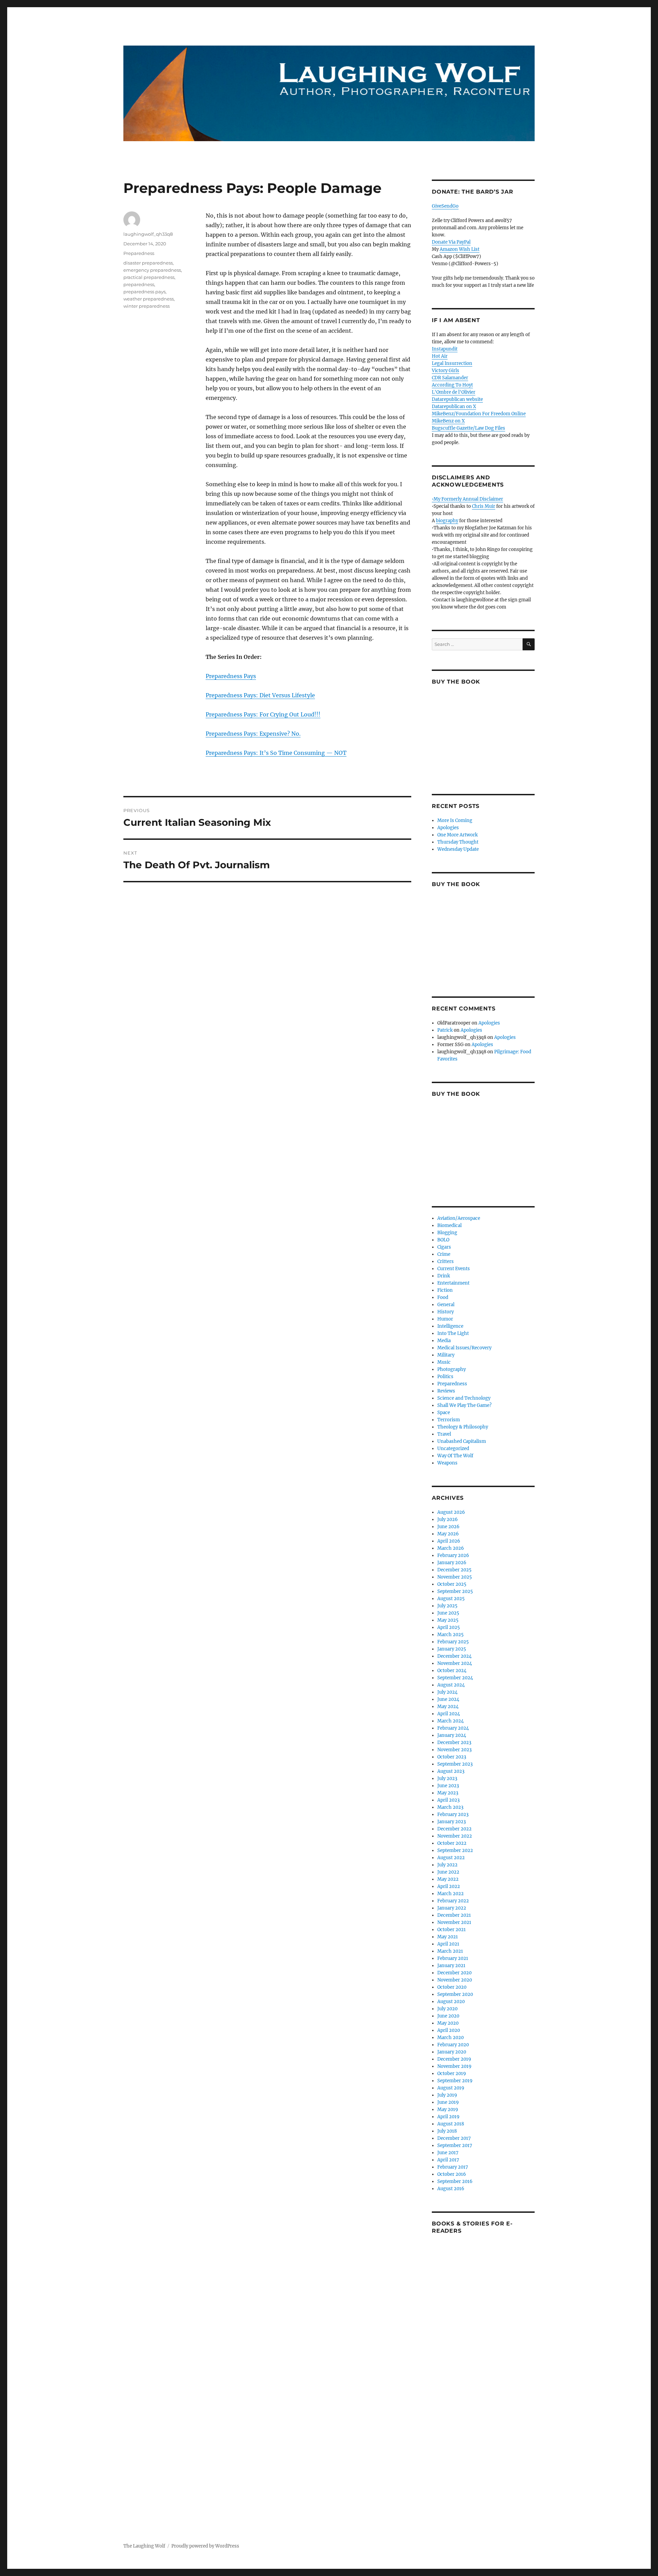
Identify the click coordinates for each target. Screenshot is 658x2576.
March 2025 (450, 1635)
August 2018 (451, 2124)
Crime (444, 1254)
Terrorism (449, 1420)
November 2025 (455, 1577)
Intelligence (450, 1326)
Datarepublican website (457, 399)
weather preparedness (149, 299)
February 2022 (453, 1901)
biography (447, 521)
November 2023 (454, 1750)
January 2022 (452, 1908)
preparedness (139, 284)
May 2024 (448, 1707)
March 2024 (450, 1721)
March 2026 (451, 1548)
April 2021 (448, 1944)
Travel (444, 1434)
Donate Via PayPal (451, 242)
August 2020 (451, 2002)
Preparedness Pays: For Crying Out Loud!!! (263, 714)
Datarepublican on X (454, 407)
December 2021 (454, 1915)
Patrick (445, 1030)
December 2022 (454, 1829)
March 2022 (450, 1894)
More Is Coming (455, 820)
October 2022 (452, 1843)
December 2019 (454, 2059)
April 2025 (449, 1627)
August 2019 (451, 2088)
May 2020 (448, 2023)
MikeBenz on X (448, 421)
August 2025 (451, 1599)
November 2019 (454, 2066)
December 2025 (454, 1570)
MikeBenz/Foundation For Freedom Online (479, 414)
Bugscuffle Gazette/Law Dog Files (468, 428)
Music (444, 1362)
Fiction (445, 1290)
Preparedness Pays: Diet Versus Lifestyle (260, 695)
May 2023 (448, 1793)
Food (443, 1297)
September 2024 (455, 1678)
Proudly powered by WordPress (205, 2546)
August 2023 (451, 1771)
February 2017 (453, 2167)
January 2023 (452, 1822)
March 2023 (450, 1807)
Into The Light (453, 1333)
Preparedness (139, 253)
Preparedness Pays (231, 676)
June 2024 (448, 1699)
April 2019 (448, 2117)
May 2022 (448, 1879)
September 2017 (455, 2145)
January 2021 (451, 1966)
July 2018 (447, 2131)
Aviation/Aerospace (459, 1218)
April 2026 (449, 1541)
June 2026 (448, 1527)
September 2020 (455, 1994)
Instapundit (445, 349)
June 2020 (448, 2016)
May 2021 (448, 1937)
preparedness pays (144, 292)
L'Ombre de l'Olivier (454, 392)
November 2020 (455, 1980)
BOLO (443, 1240)
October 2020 (452, 1987)
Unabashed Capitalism (462, 1441)
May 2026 (448, 1534)
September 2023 (455, 1764)
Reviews (446, 1391)
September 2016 (455, 2181)
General (446, 1305)
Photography (452, 1369)
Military (446, 1355)
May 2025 (448, 1620)
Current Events (454, 1269)
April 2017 (448, 2160)
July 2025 (447, 1606)
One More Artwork (458, 835)
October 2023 (452, 1757)
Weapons (447, 1463)
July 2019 (447, 2095)
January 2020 (452, 2052)
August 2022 (451, 1858)
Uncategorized (453, 1449)
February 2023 (453, 1814)
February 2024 (453, 1728)
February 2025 (453, 1642)
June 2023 (448, 1786)
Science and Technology (464, 1398)
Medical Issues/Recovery (464, 1348)
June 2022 (448, 1872)
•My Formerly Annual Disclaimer (467, 499)
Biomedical (449, 1225)
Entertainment (453, 1283)
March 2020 (450, 2038)
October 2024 (452, 1671)
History (446, 1312)
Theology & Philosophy (463, 1427)
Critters (446, 1261)
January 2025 (452, 1649)
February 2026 (453, 1555)
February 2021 (453, 1958)
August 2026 (451, 1512)
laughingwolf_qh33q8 (148, 234)
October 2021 (452, 1930)
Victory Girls (446, 371)
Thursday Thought (458, 842)
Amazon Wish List (460, 249)
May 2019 (448, 2109)
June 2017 (448, 2153)
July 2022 (447, 1865)
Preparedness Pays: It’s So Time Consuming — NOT (276, 753)
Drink (444, 1276)
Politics (445, 1377)
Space (444, 1413)
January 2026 (452, 1563)
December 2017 (454, 2138)
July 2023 (447, 1778)
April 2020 (449, 2030)
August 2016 (451, 2189)
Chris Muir (484, 506)
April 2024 (449, 1714)
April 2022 (449, 1886)
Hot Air (440, 356)
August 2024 (451, 1685)
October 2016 (452, 2174)
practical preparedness (149, 277)
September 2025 (455, 1591)
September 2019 (455, 2081)
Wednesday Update (458, 849)
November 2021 (454, 1922)
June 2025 (448, 1613)
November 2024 (455, 1663)
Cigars (444, 1247)
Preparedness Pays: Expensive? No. (253, 734)
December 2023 (454, 1743)
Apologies (448, 828)
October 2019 (452, 2074)
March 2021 (450, 1951)
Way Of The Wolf (455, 1456)
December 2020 (454, 1973)
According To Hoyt (452, 385)
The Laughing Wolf (144, 2546)
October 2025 (452, 1584)
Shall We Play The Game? (464, 1405)
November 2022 (455, 1836)
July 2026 (448, 1519)
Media (444, 1341)
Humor (445, 1319)
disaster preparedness (148, 263)
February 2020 (453, 2045)
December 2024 (454, 1656)
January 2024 (452, 1735)
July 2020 (447, 2009)
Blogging (447, 1233)
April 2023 (448, 1800)
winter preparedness (147, 306)
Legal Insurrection (452, 363)
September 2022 (455, 1850)
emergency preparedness (152, 270)
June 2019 (448, 2102)
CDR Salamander (450, 378)
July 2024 (447, 1692)
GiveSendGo (445, 206)
